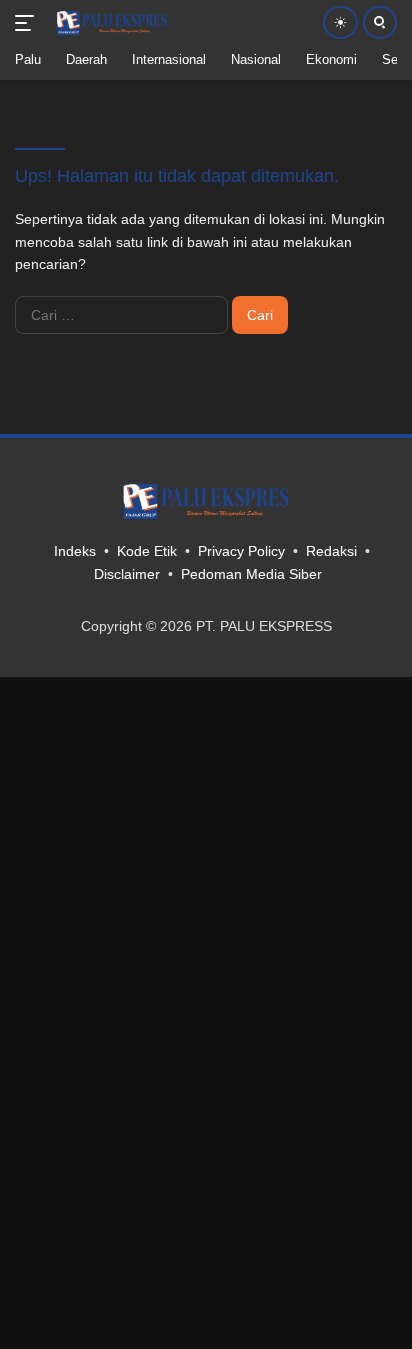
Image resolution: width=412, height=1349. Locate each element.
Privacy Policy (241, 551)
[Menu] (28, 23)
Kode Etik (147, 551)
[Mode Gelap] (340, 22)
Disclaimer (127, 574)
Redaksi (331, 551)
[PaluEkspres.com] (109, 23)
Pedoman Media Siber (251, 574)
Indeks (75, 551)
